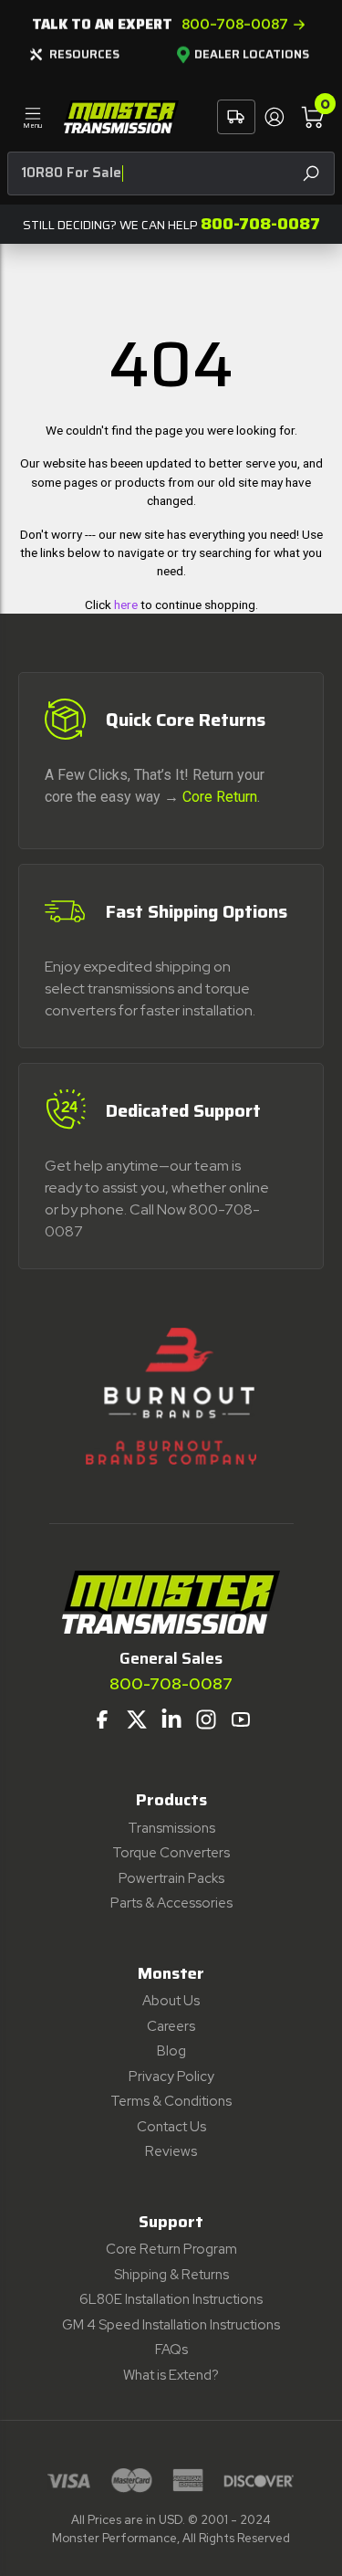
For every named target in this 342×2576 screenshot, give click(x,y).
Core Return (220, 797)
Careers (171, 2026)
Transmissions (171, 1828)
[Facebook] (102, 1719)
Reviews (171, 2151)
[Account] (274, 117)
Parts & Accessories (171, 1903)
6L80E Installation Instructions (171, 2299)
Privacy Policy (171, 2077)
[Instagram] (206, 1719)
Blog (171, 2051)
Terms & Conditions (171, 2101)
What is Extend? (171, 2375)
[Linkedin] (171, 1719)
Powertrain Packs (171, 1878)
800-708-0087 (235, 25)
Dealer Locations (252, 55)
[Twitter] (137, 1719)
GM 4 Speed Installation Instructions (171, 2325)
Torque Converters (171, 1853)
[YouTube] (241, 1719)
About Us (171, 2001)
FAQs (171, 2350)
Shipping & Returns (171, 2275)
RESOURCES (84, 54)
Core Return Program (171, 2249)
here (126, 605)
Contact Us (171, 2127)
